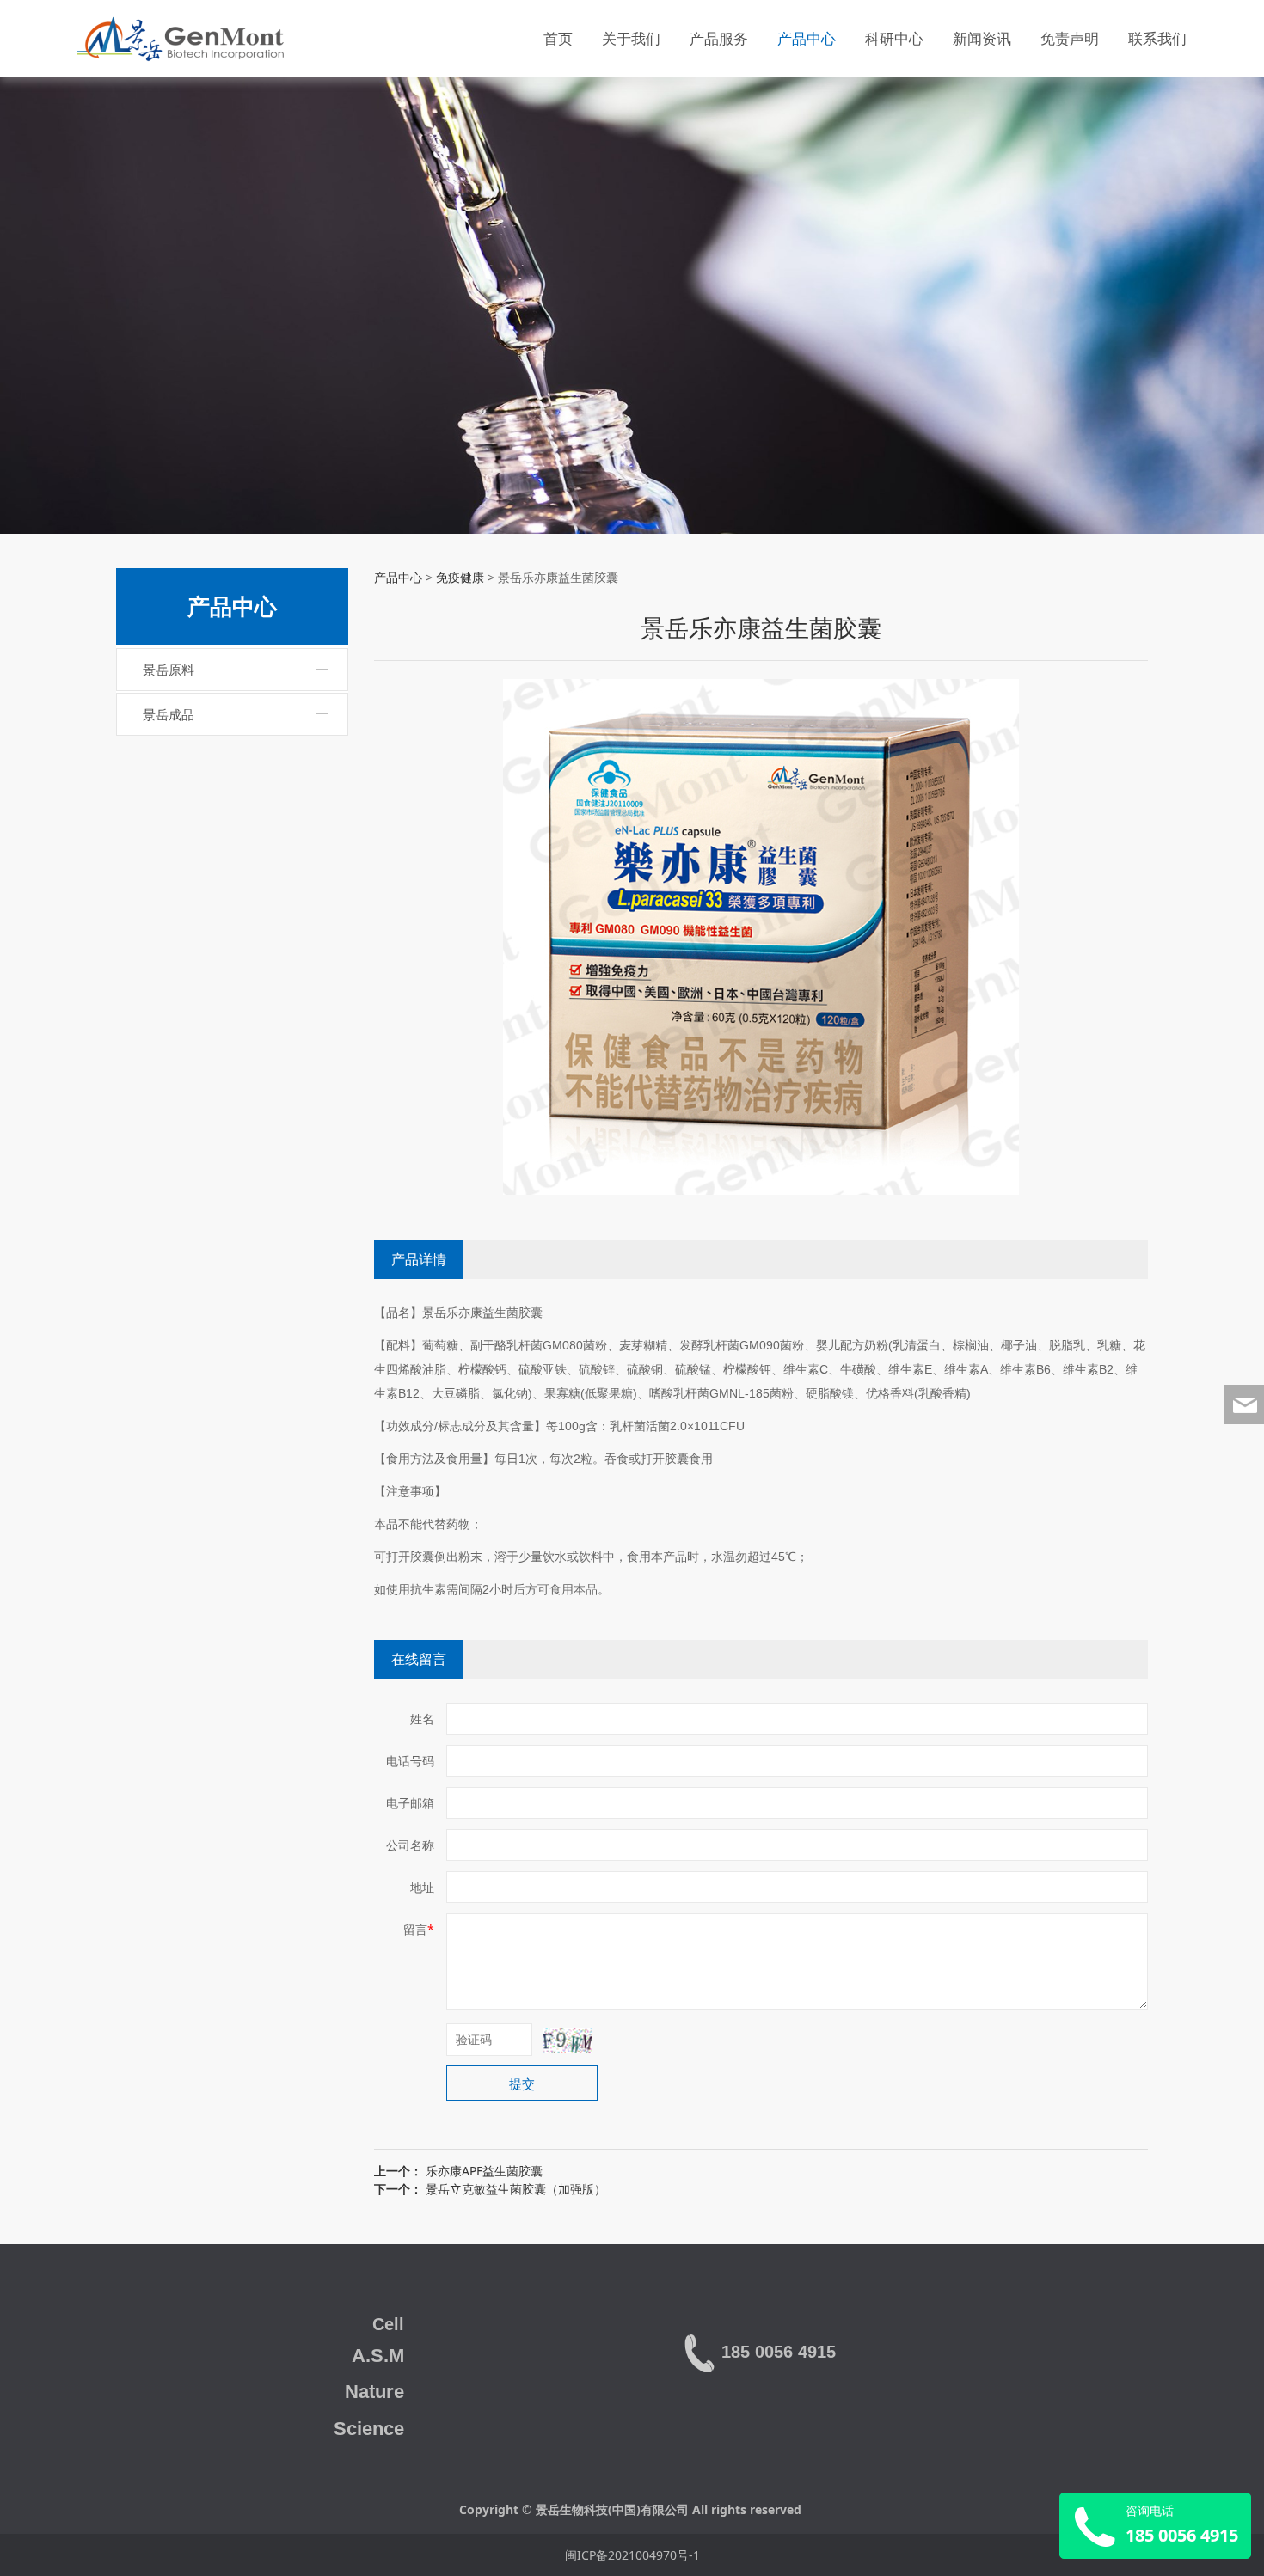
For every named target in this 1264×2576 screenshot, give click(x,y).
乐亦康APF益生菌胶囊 (484, 2171)
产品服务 (719, 38)
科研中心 (894, 38)
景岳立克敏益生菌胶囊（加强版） (516, 2189)
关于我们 (631, 38)
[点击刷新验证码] (568, 2041)
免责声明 (1070, 38)
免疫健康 (460, 577)
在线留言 (419, 1659)
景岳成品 (169, 714)
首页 (558, 38)
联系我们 (1157, 38)
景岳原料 (169, 670)
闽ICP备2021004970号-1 (632, 2555)
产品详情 (419, 1259)
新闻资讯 (982, 38)
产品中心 (807, 38)
